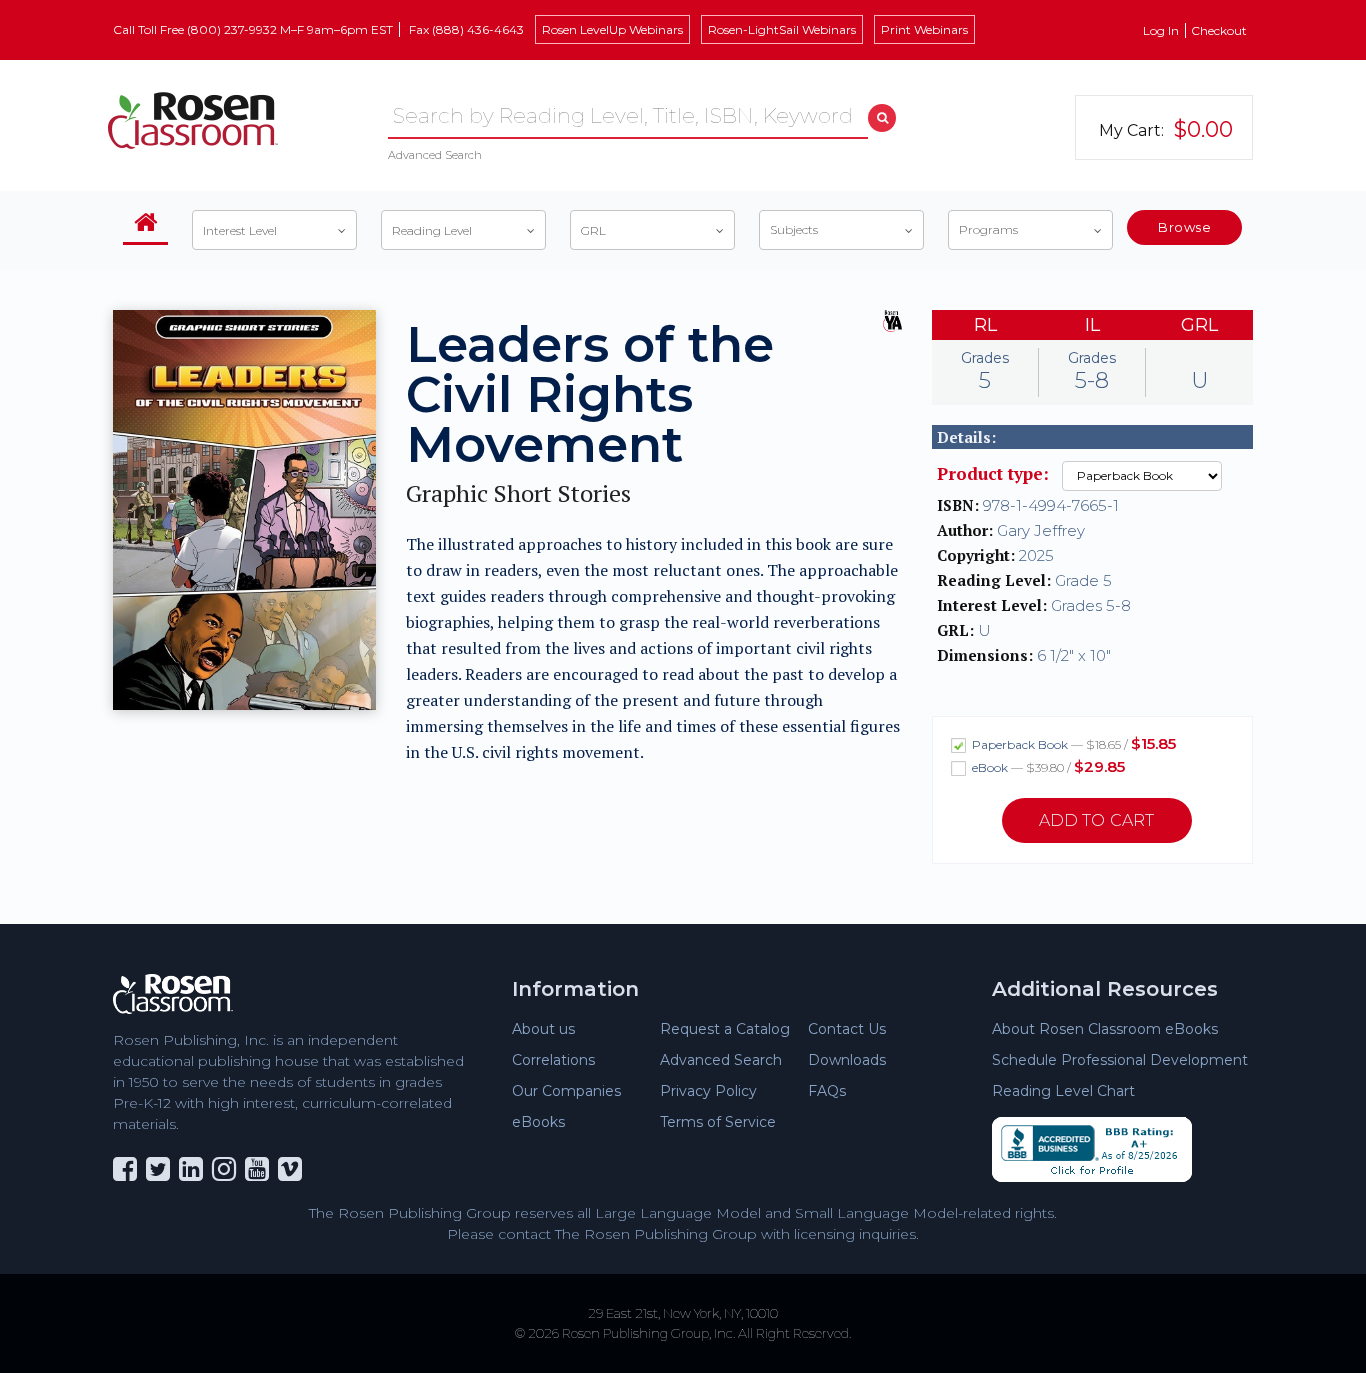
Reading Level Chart (1063, 1091)
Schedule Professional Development (1120, 1060)
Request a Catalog (725, 1029)
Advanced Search (435, 155)
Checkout (1219, 30)
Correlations (553, 1060)
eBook (1047, 766)
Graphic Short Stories (518, 493)
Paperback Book (1072, 743)
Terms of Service (718, 1122)
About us (543, 1029)
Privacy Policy (708, 1091)
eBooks (538, 1122)
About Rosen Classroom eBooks (1105, 1029)
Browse (1184, 227)
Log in (1161, 30)
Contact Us (847, 1029)
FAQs (827, 1091)
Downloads (847, 1060)
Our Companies (566, 1091)
